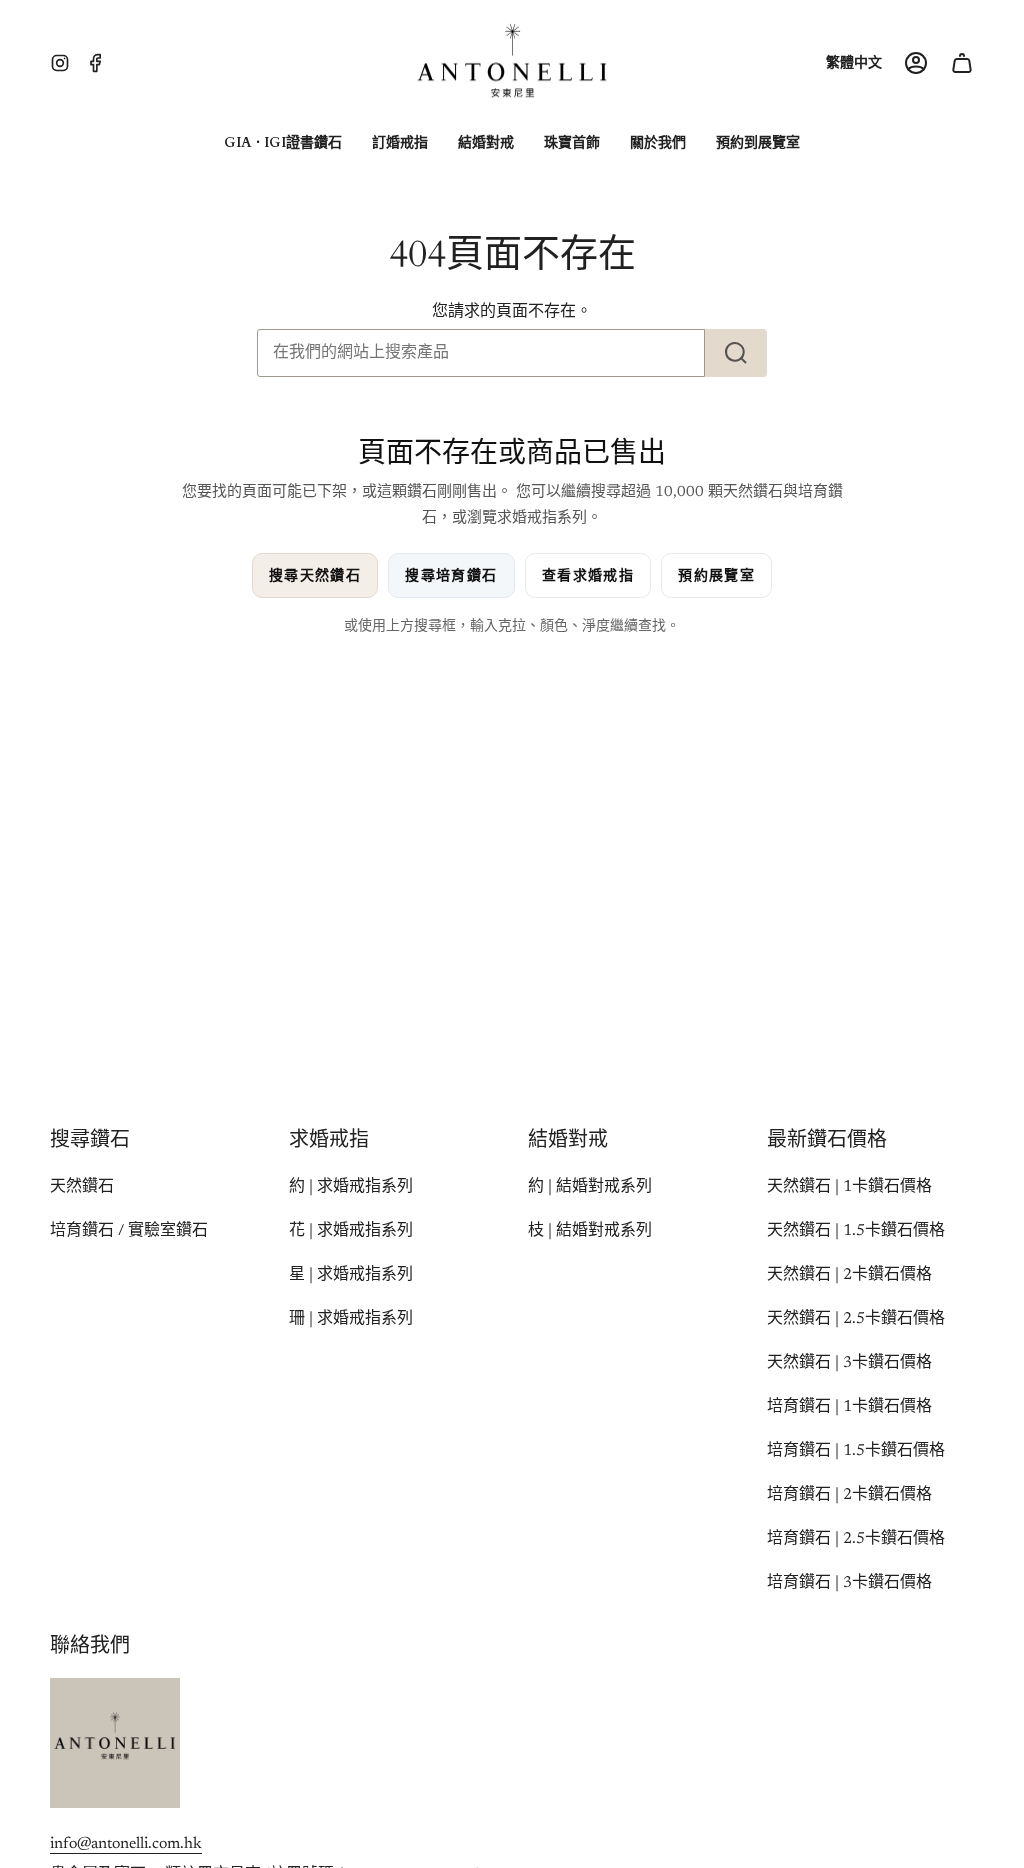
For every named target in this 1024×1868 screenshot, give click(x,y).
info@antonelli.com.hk (126, 1844)
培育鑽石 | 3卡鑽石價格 (849, 1583)
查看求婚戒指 (588, 575)
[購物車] (962, 63)
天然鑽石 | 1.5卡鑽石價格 (856, 1231)
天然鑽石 (82, 1187)
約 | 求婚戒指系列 (351, 1187)
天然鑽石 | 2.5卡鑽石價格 (856, 1319)
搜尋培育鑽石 (451, 575)
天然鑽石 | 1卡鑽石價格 (849, 1187)
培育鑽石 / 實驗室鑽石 (129, 1231)
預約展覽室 (716, 575)
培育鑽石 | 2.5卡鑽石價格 (856, 1539)
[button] (283, 143)
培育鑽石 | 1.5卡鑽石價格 (856, 1451)
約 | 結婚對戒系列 (590, 1187)
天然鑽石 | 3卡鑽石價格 (849, 1363)
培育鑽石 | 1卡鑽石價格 (849, 1407)
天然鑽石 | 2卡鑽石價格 (849, 1275)
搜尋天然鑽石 (315, 575)
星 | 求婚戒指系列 (351, 1275)
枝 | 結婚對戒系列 (590, 1231)
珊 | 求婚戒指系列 (351, 1319)
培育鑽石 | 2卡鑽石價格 (849, 1495)
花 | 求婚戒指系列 (351, 1231)
